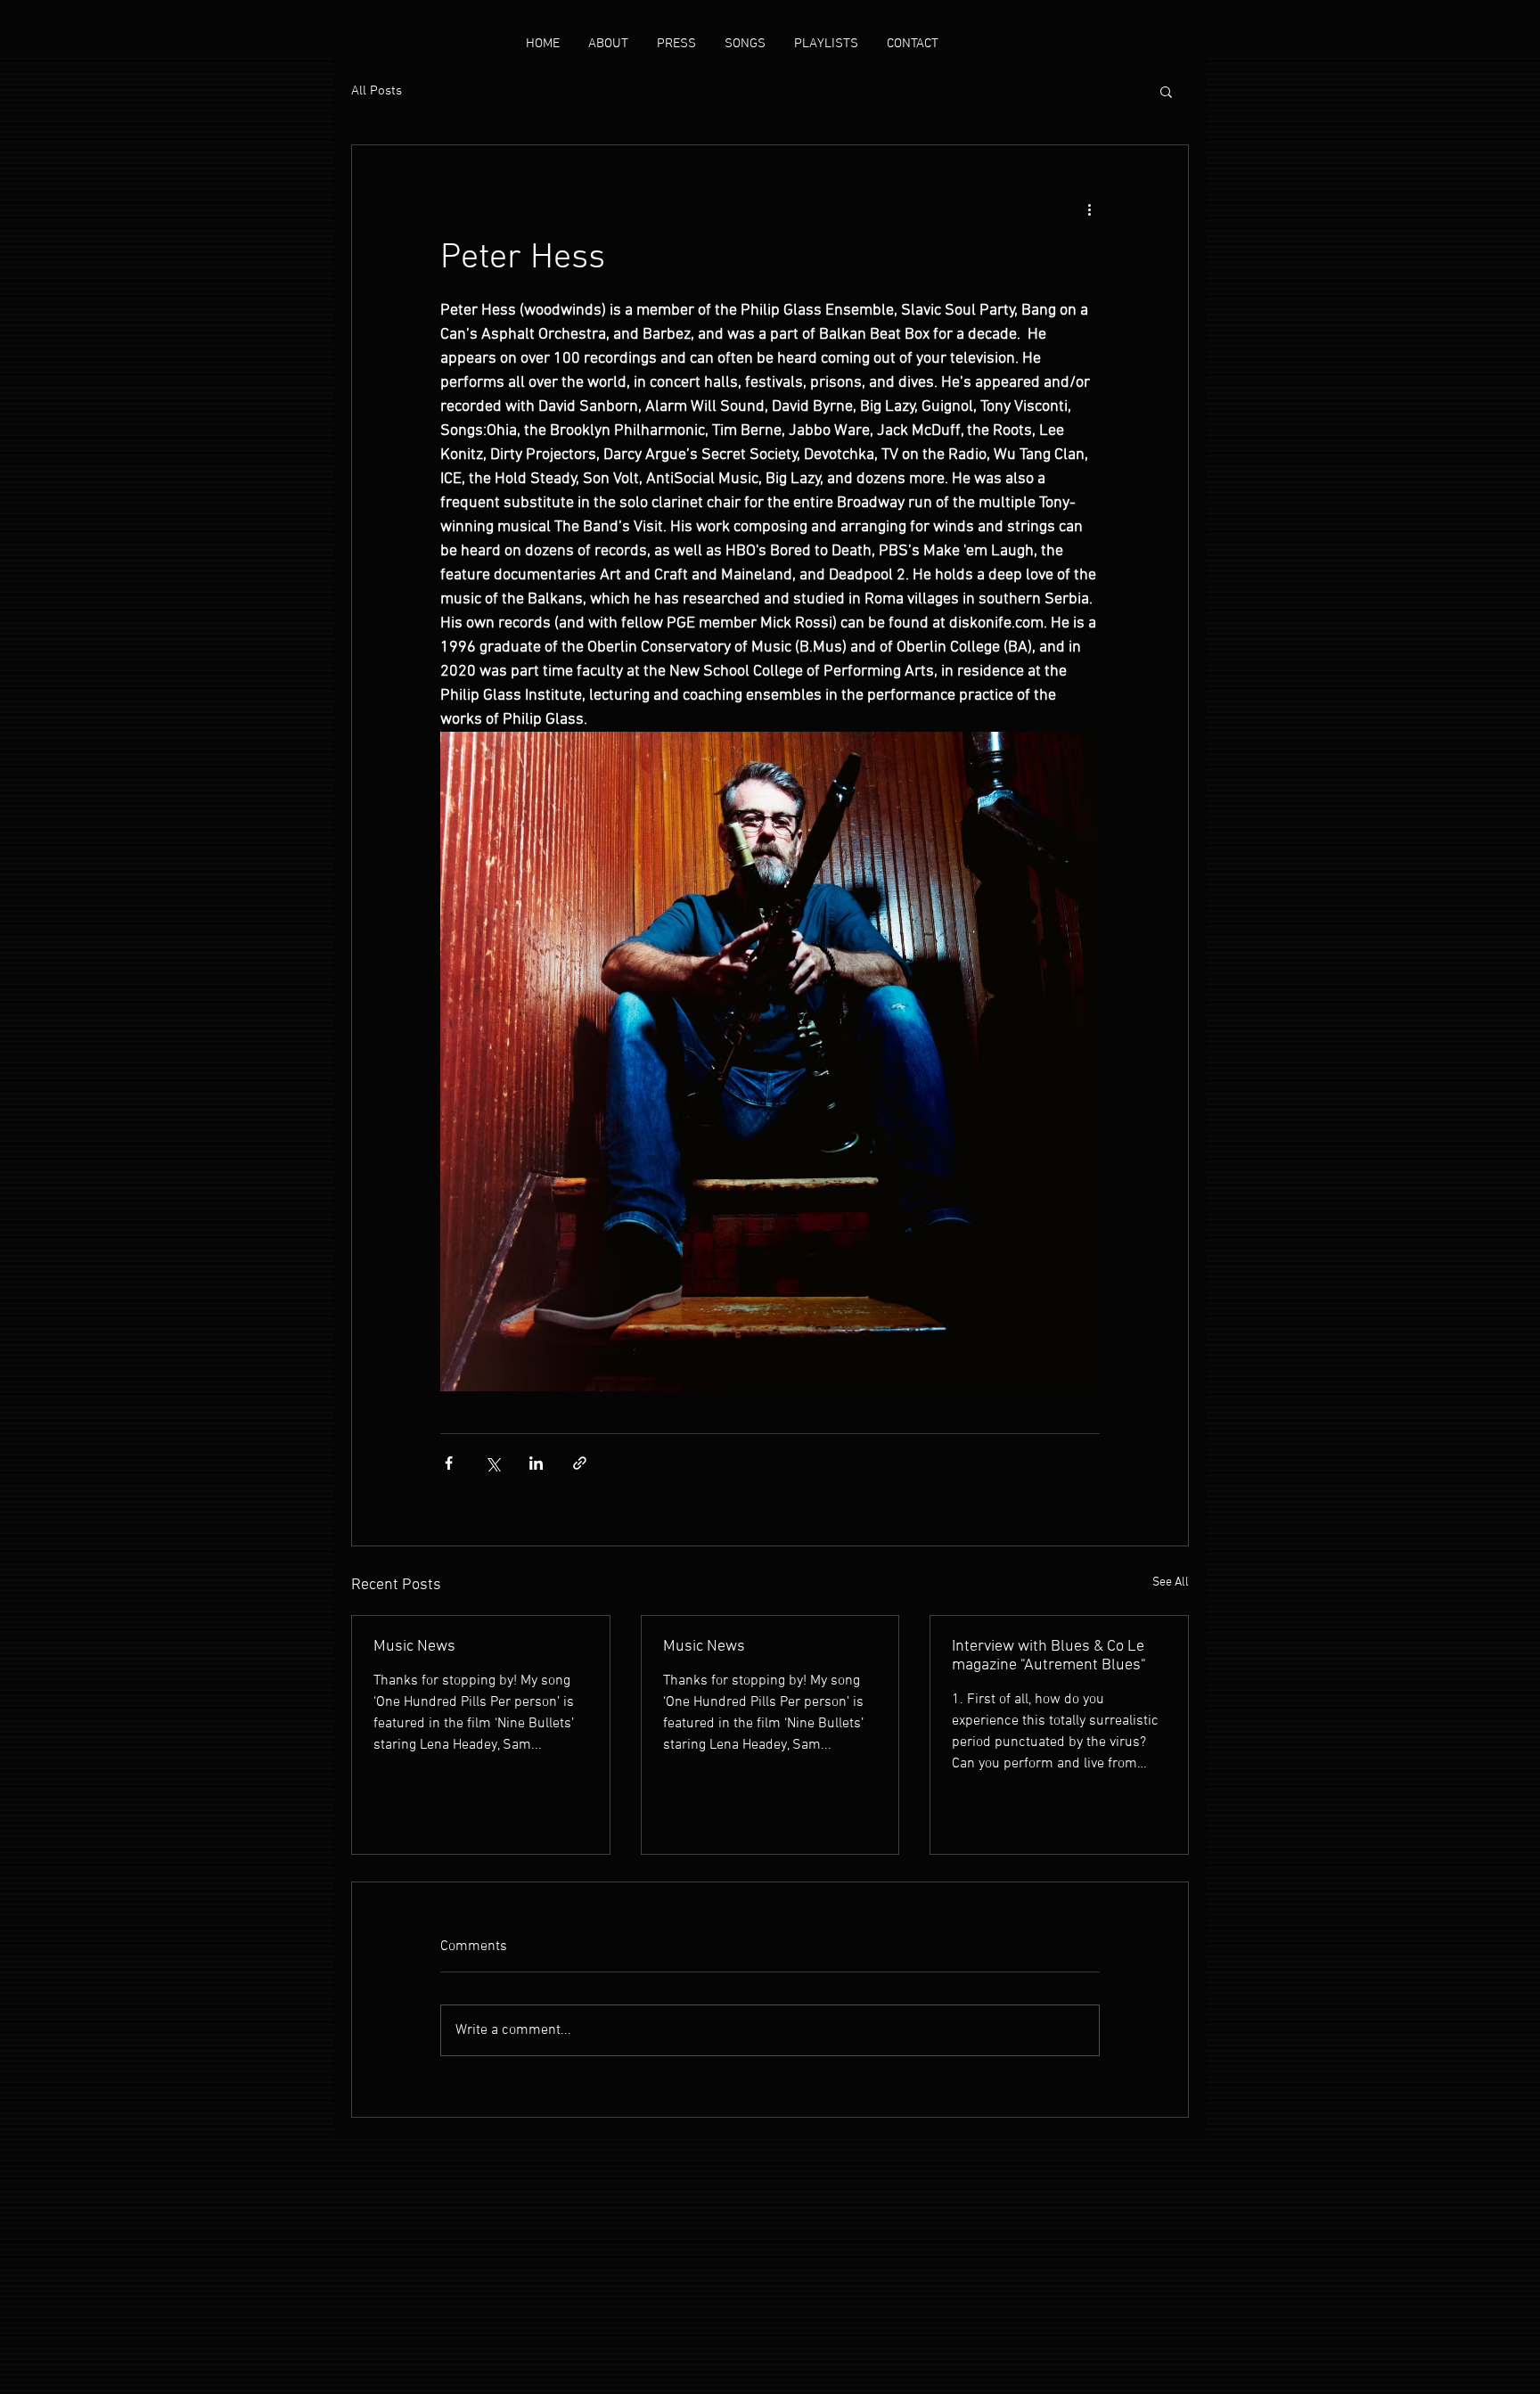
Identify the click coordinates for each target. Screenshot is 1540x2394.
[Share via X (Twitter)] (492, 1463)
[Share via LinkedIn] (536, 1463)
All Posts (377, 91)
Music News (414, 1647)
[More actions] (1089, 209)
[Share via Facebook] (449, 1463)
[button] (1166, 91)
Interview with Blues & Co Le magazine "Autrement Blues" (1049, 1656)
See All (1171, 1582)
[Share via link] (580, 1463)
